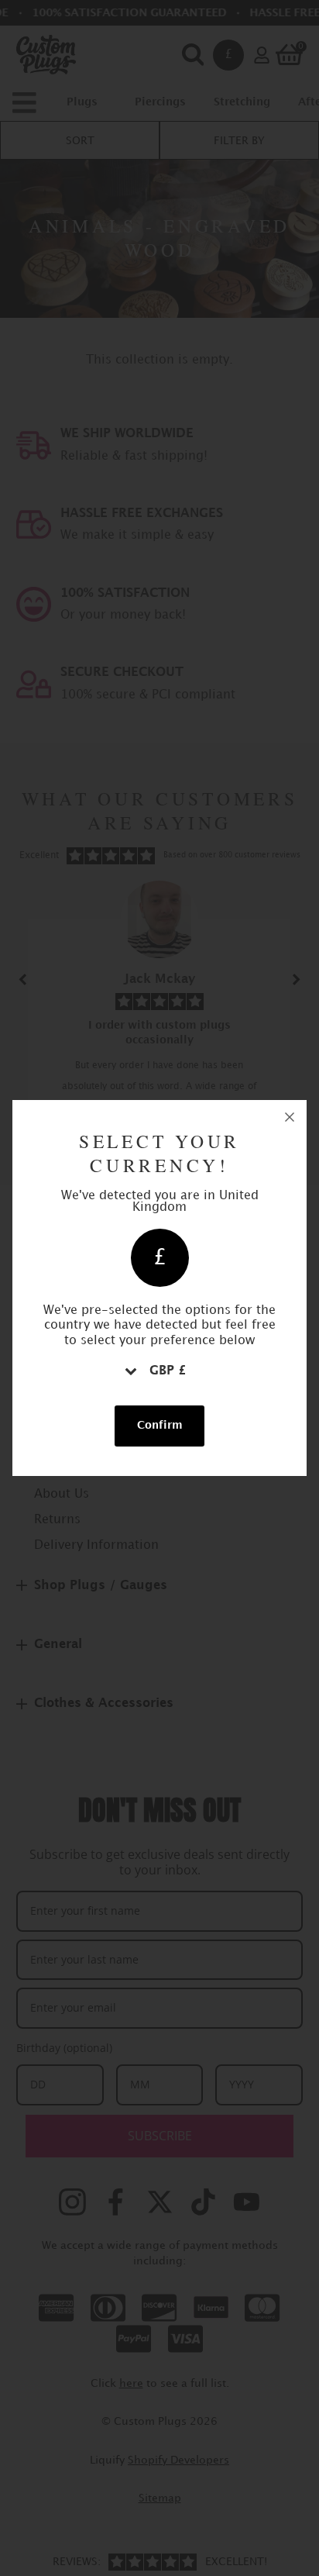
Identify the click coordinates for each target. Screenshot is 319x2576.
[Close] (290, 1117)
